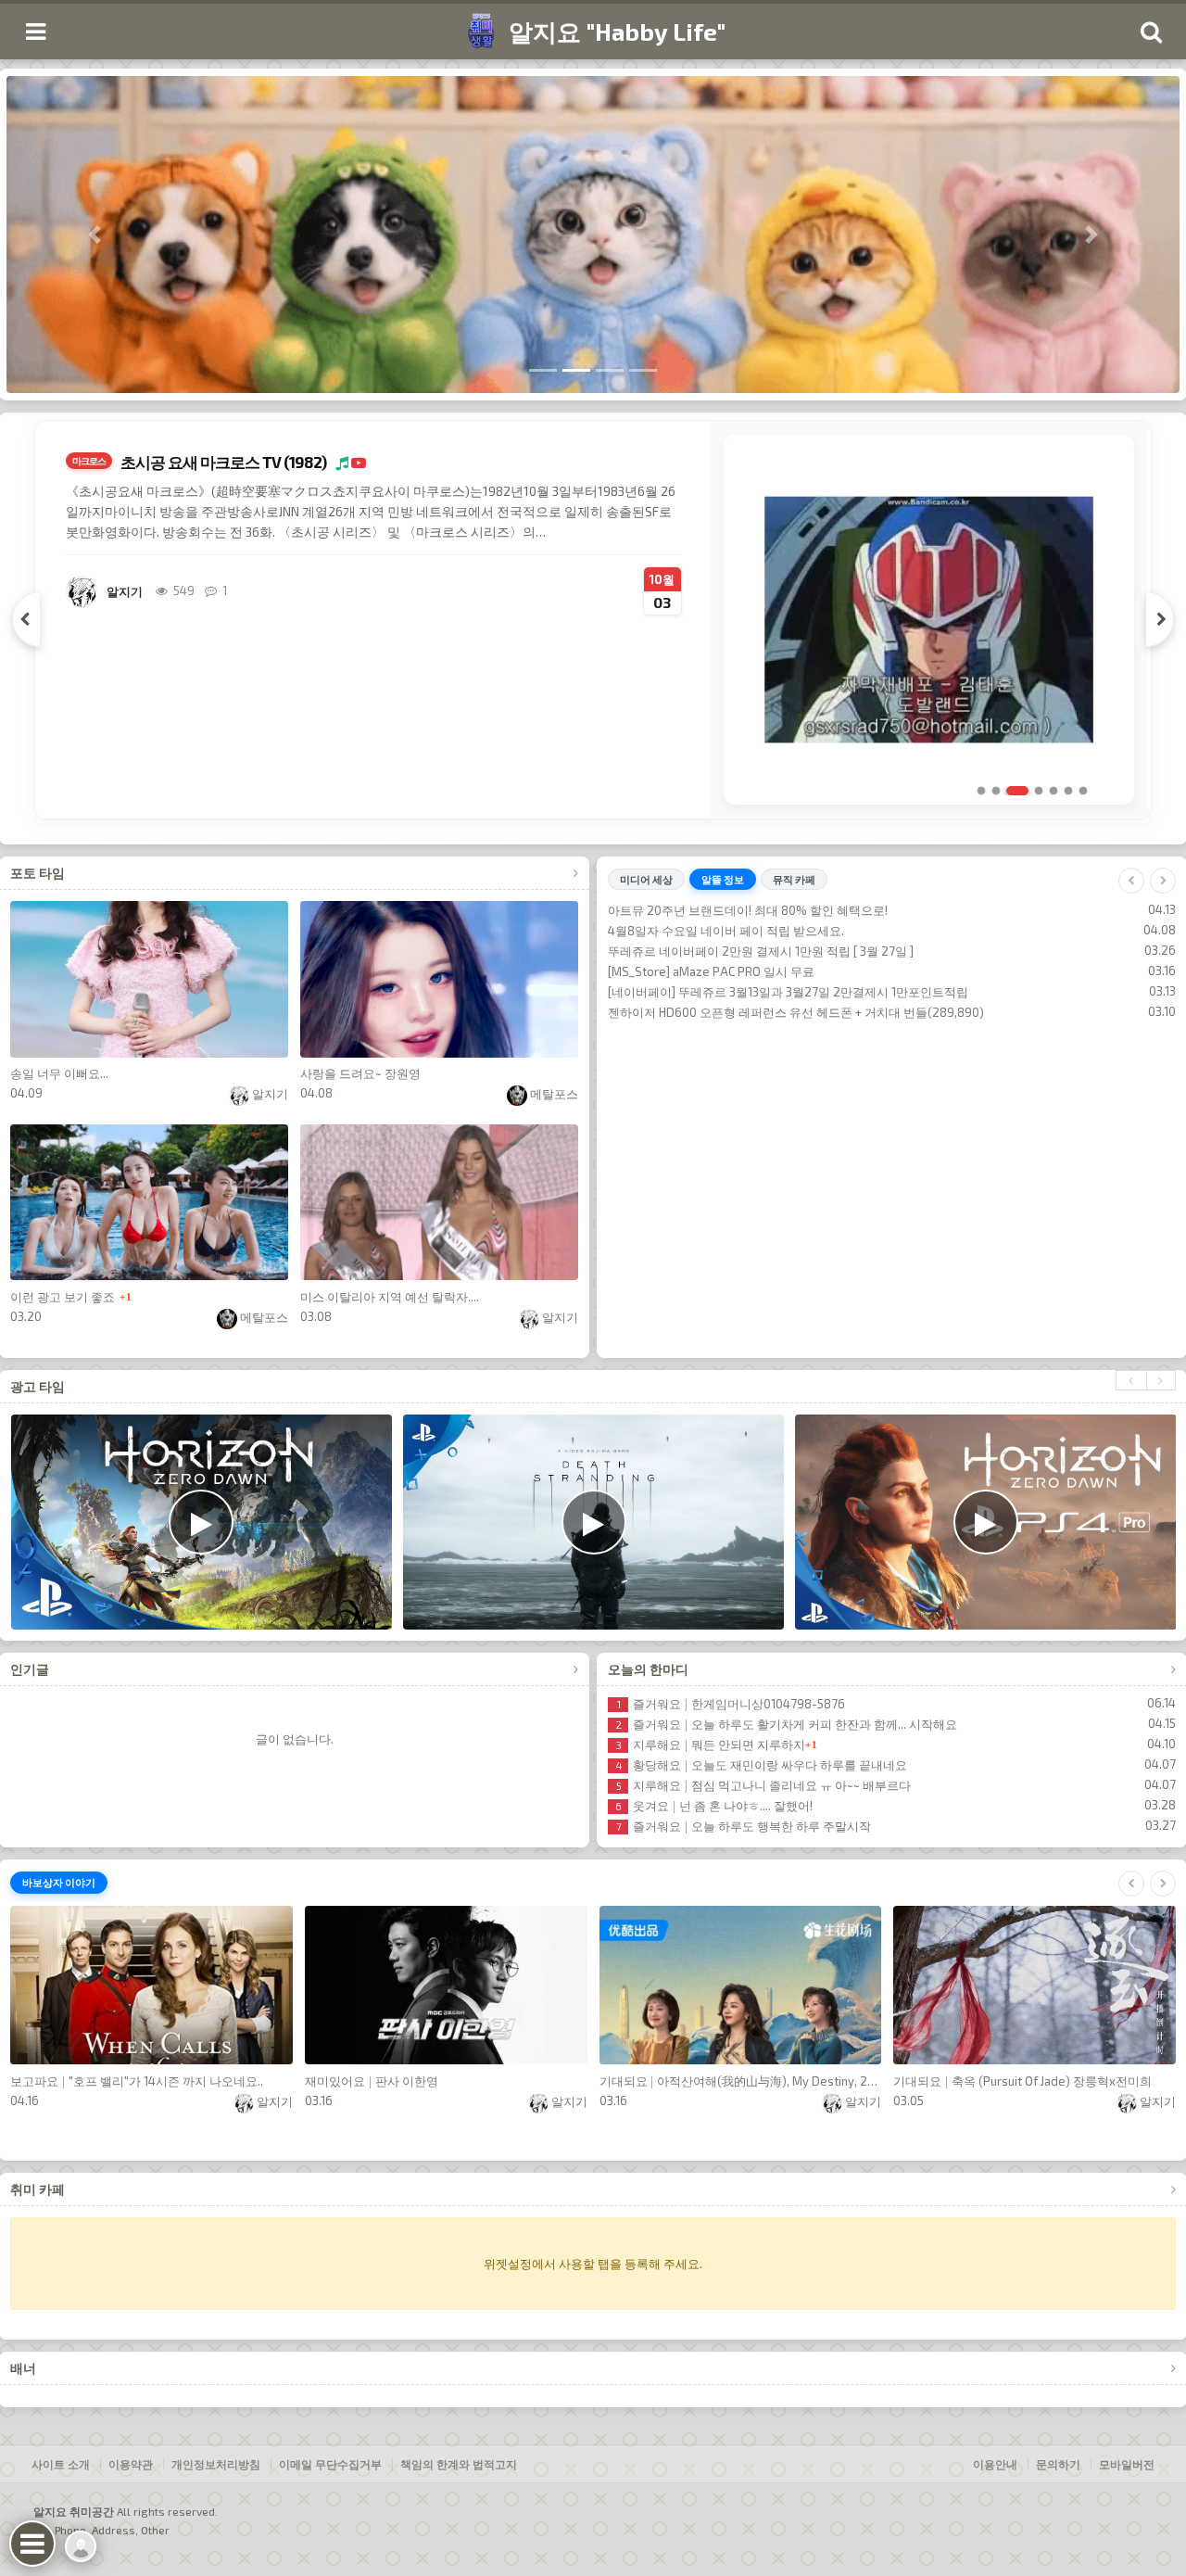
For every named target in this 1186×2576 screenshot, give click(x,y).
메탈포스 (553, 1094)
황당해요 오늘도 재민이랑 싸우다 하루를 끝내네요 (762, 1765)
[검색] (1151, 32)
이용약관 (131, 2464)
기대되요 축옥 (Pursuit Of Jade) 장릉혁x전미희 (1022, 2081)
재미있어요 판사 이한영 (372, 2081)
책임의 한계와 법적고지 (459, 2464)
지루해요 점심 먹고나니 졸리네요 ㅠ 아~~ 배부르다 (763, 1785)
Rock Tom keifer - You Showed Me (722, 992)
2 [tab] (996, 791)
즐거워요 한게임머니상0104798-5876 (731, 1704)
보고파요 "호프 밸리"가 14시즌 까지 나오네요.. (137, 2081)
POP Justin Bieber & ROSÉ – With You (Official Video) (771, 971)
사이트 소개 (61, 2464)
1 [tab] (981, 791)
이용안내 (995, 2464)
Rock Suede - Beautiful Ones (707, 951)
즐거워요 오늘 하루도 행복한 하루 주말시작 (744, 1826)
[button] (95, 235)
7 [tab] (1083, 791)
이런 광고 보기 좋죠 (63, 1297)
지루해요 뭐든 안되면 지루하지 (711, 1745)
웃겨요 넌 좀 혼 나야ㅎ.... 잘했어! (714, 1806)
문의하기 (1058, 2464)
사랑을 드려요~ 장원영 (360, 1073)
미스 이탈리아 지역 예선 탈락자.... (390, 1297)
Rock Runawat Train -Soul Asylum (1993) (739, 910)
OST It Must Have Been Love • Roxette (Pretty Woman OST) (791, 1012)
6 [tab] (1068, 791)
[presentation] (1131, 1380)
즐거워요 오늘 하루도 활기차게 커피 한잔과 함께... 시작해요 (787, 1724)
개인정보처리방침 (216, 2464)
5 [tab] (1054, 791)
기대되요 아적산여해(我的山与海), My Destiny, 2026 (741, 2081)
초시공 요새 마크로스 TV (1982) (223, 462)
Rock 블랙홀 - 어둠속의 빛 (698, 1033)
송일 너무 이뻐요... (59, 1073)
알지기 (269, 1094)
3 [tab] (1017, 791)
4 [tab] (1039, 791)
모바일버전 (1127, 2464)
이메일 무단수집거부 (330, 2464)
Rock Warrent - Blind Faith (700, 931)
